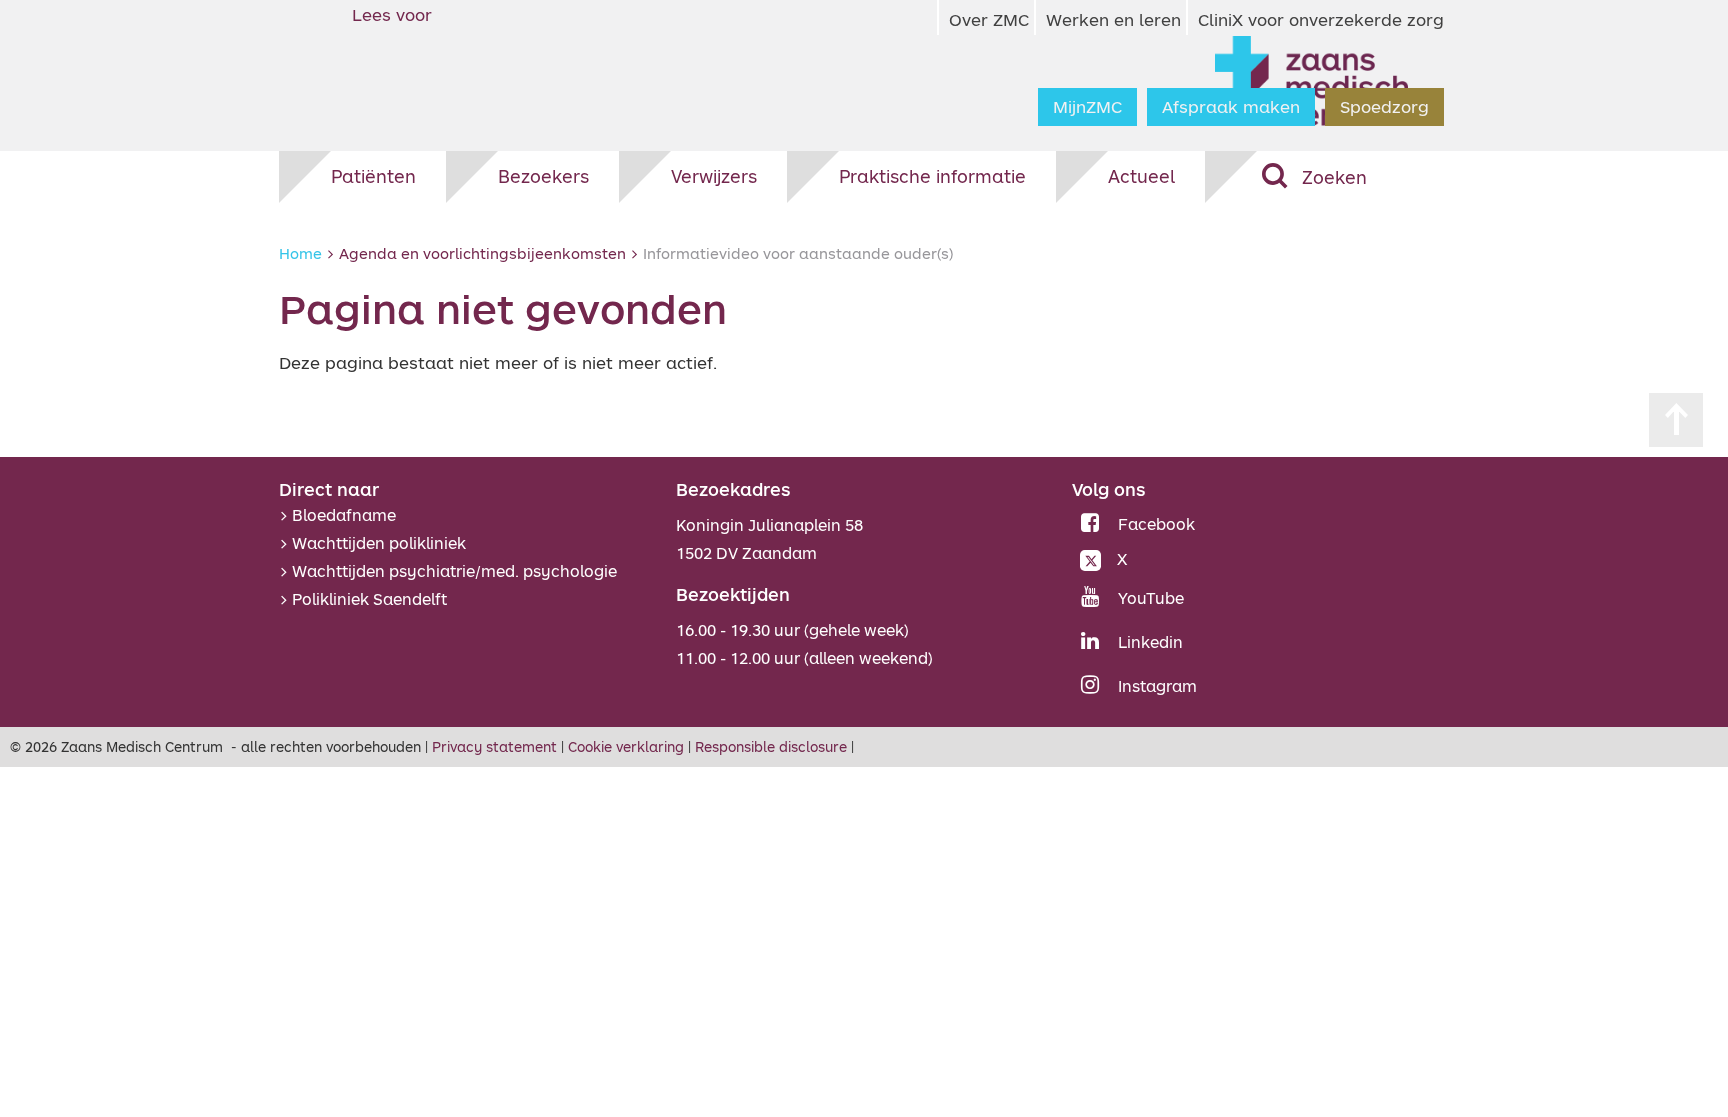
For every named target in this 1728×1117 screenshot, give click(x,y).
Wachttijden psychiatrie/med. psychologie (454, 571)
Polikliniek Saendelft (369, 599)
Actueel (1141, 176)
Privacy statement (494, 746)
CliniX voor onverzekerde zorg (1321, 19)
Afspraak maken (1231, 106)
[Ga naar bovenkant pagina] (1676, 420)
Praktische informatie (932, 176)
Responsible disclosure (771, 746)
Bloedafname (344, 515)
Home (300, 253)
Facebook (1156, 524)
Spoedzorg (1384, 106)
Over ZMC (989, 19)
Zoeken (1334, 177)
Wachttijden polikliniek (379, 543)
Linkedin (1150, 642)
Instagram (1157, 686)
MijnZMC (1087, 106)
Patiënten (373, 176)
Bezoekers (543, 176)
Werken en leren (1113, 19)
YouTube (1151, 598)
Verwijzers (714, 176)
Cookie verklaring (626, 746)
